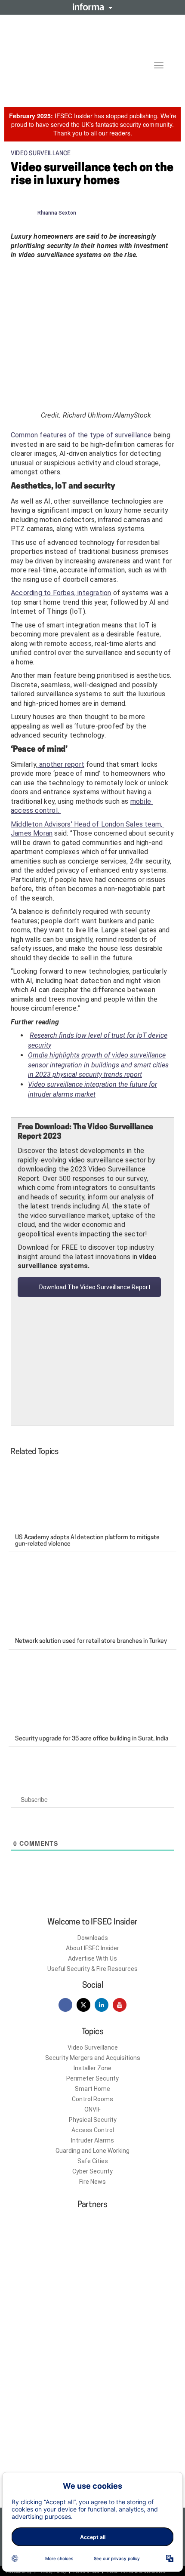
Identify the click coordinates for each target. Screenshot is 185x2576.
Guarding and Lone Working (92, 2151)
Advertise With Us (92, 1958)
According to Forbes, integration (61, 593)
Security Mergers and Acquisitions (93, 2058)
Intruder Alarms (92, 2140)
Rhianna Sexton (57, 213)
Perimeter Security (92, 2078)
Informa (92, 7)
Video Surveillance (93, 2047)
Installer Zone (92, 2068)
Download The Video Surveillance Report (94, 1287)
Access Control (93, 2130)
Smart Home (92, 2089)
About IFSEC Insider (92, 1948)
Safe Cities (93, 2161)
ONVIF (92, 2109)
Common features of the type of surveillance (81, 435)
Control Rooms (92, 2099)
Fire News (92, 2182)
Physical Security (93, 2120)
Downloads (93, 1938)
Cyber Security (92, 2171)
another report (61, 764)
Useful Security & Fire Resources (92, 1969)
